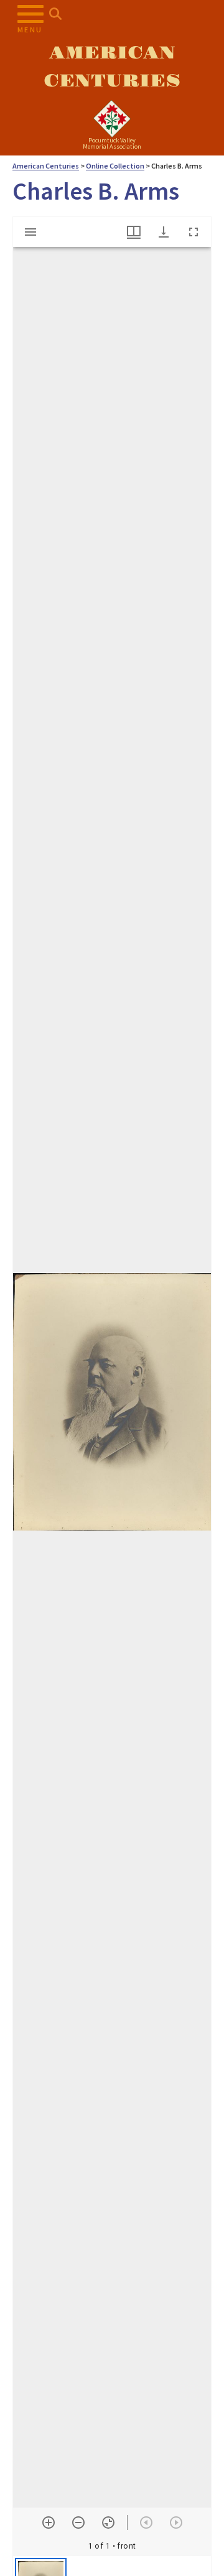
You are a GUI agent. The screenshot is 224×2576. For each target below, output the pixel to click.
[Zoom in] (49, 2523)
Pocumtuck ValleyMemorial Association (112, 143)
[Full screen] (194, 232)
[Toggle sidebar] (30, 232)
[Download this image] (164, 232)
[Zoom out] (78, 2523)
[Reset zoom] (108, 2523)
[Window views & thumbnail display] (134, 232)
